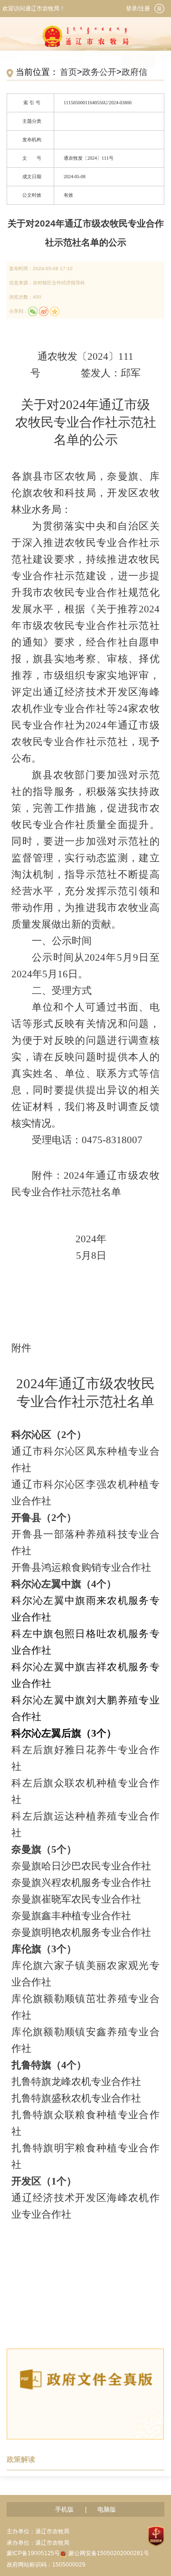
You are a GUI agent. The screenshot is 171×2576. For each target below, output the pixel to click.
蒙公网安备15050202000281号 (109, 2553)
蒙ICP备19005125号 (33, 2553)
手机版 (64, 2509)
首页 (68, 72)
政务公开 (99, 72)
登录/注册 (138, 9)
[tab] (159, 9)
